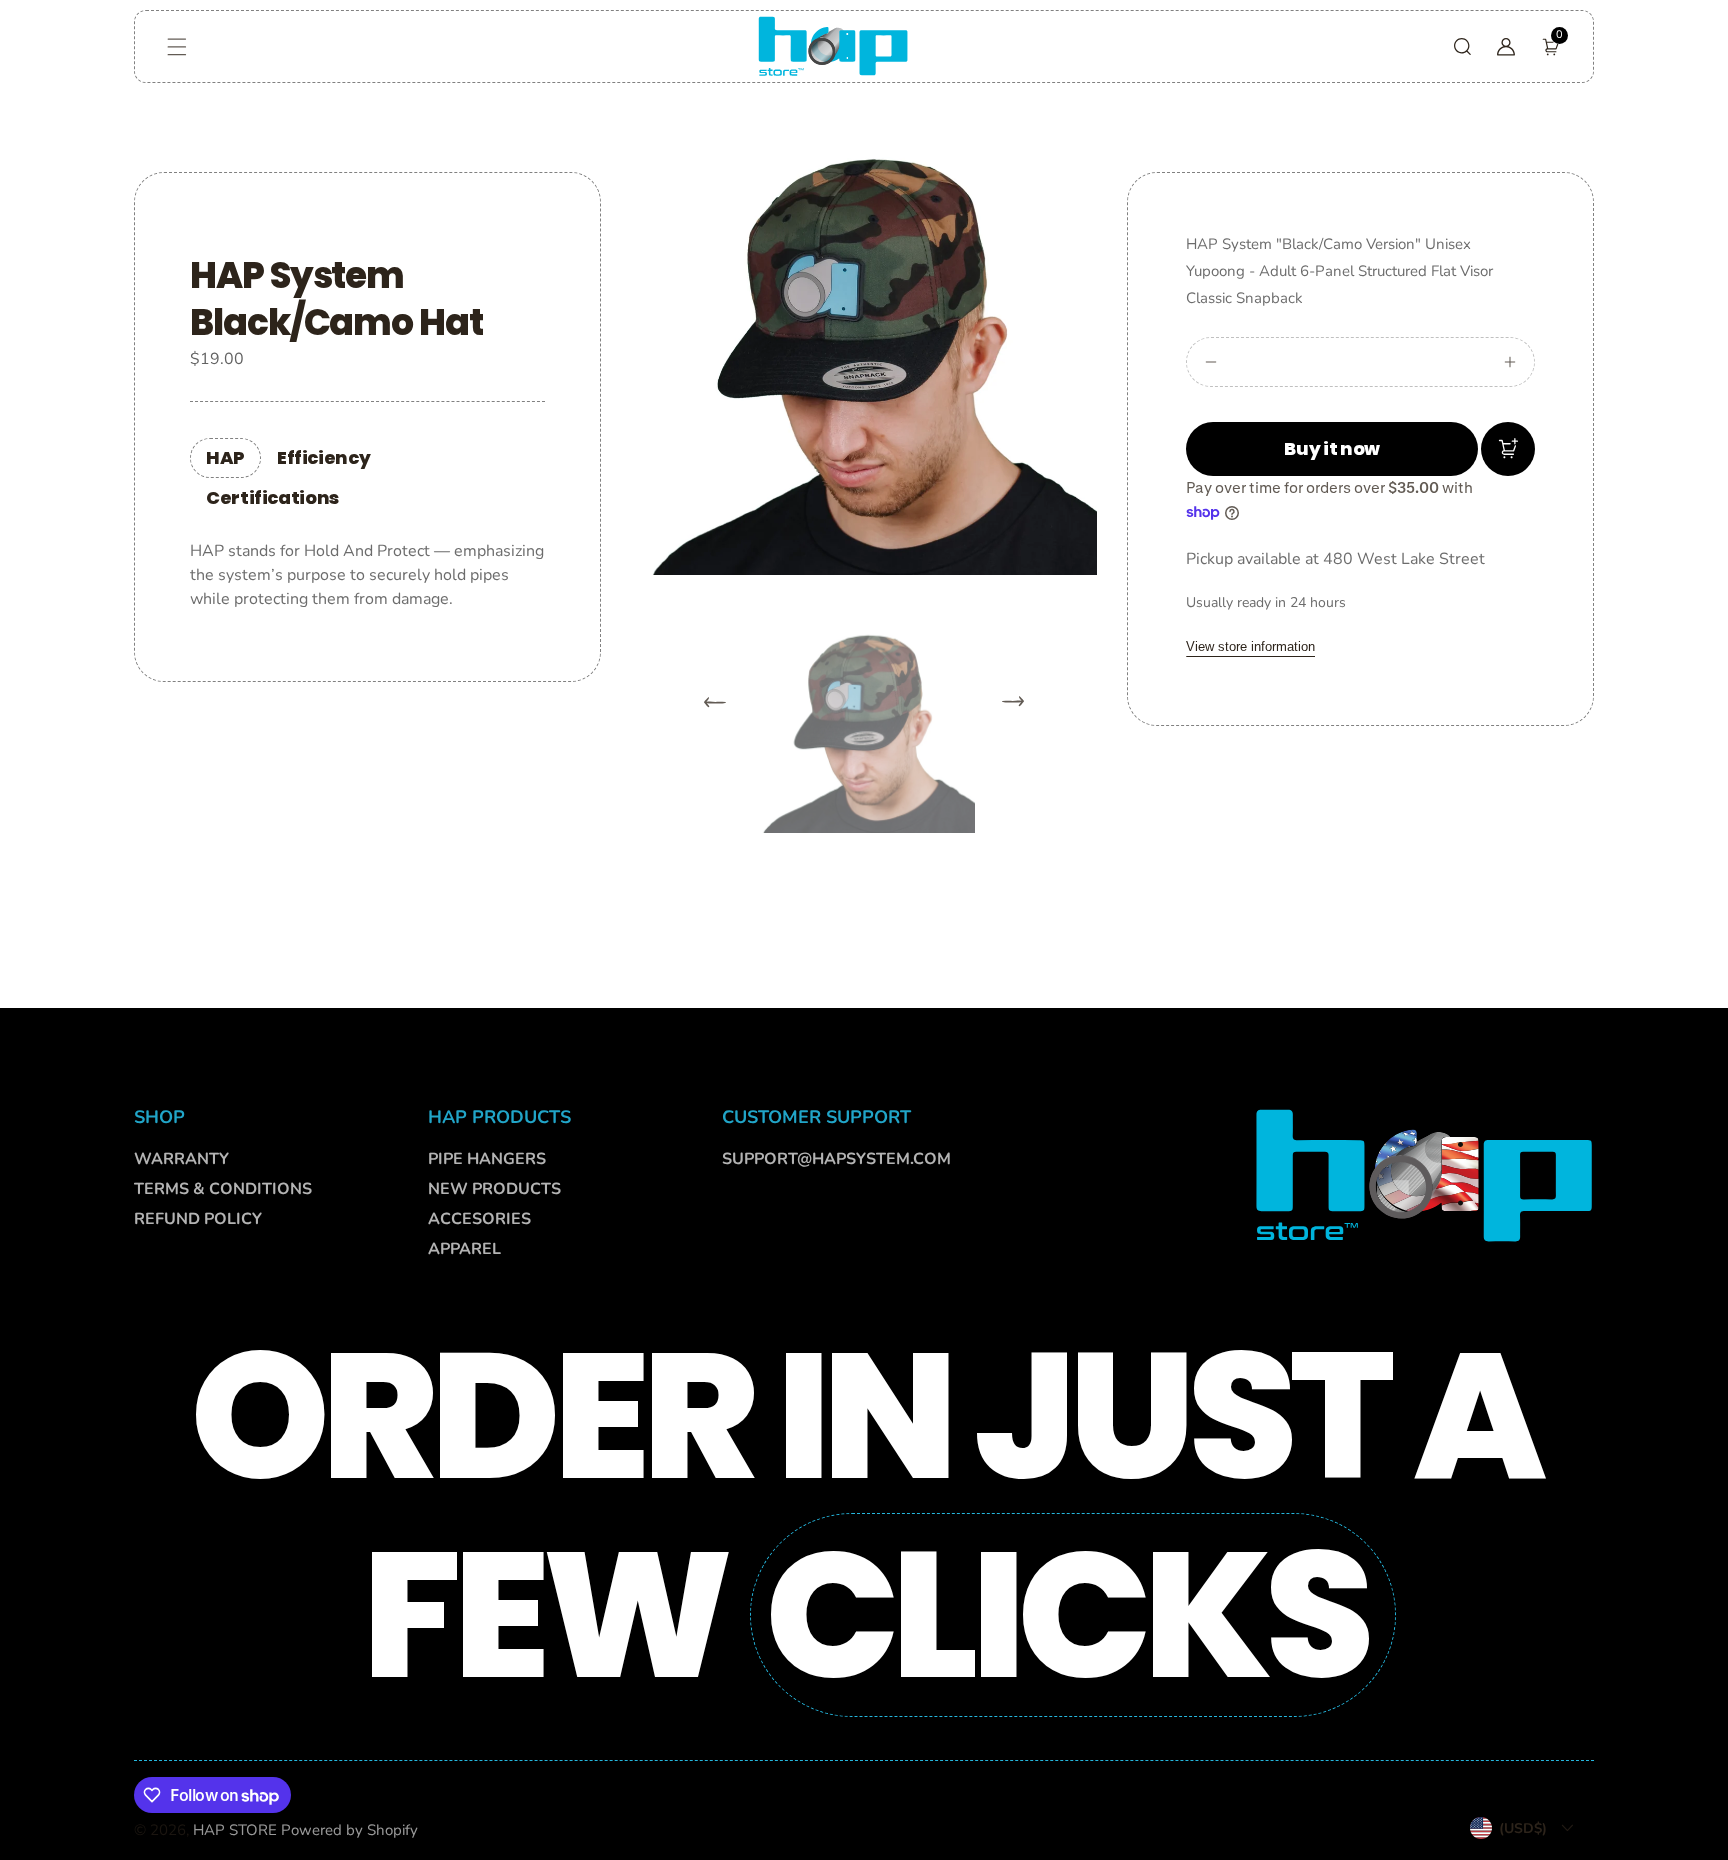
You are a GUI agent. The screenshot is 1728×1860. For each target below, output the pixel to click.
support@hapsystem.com (836, 1159)
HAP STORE (235, 1830)
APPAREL (464, 1249)
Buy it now (1331, 448)
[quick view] (1508, 449)
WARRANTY (181, 1159)
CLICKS (1065, 1615)
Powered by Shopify (349, 1830)
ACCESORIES (479, 1219)
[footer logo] (1424, 1174)
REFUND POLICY (198, 1219)
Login (263, 455)
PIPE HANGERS (487, 1159)
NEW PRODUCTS (494, 1189)
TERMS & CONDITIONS (223, 1189)
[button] (177, 46)
